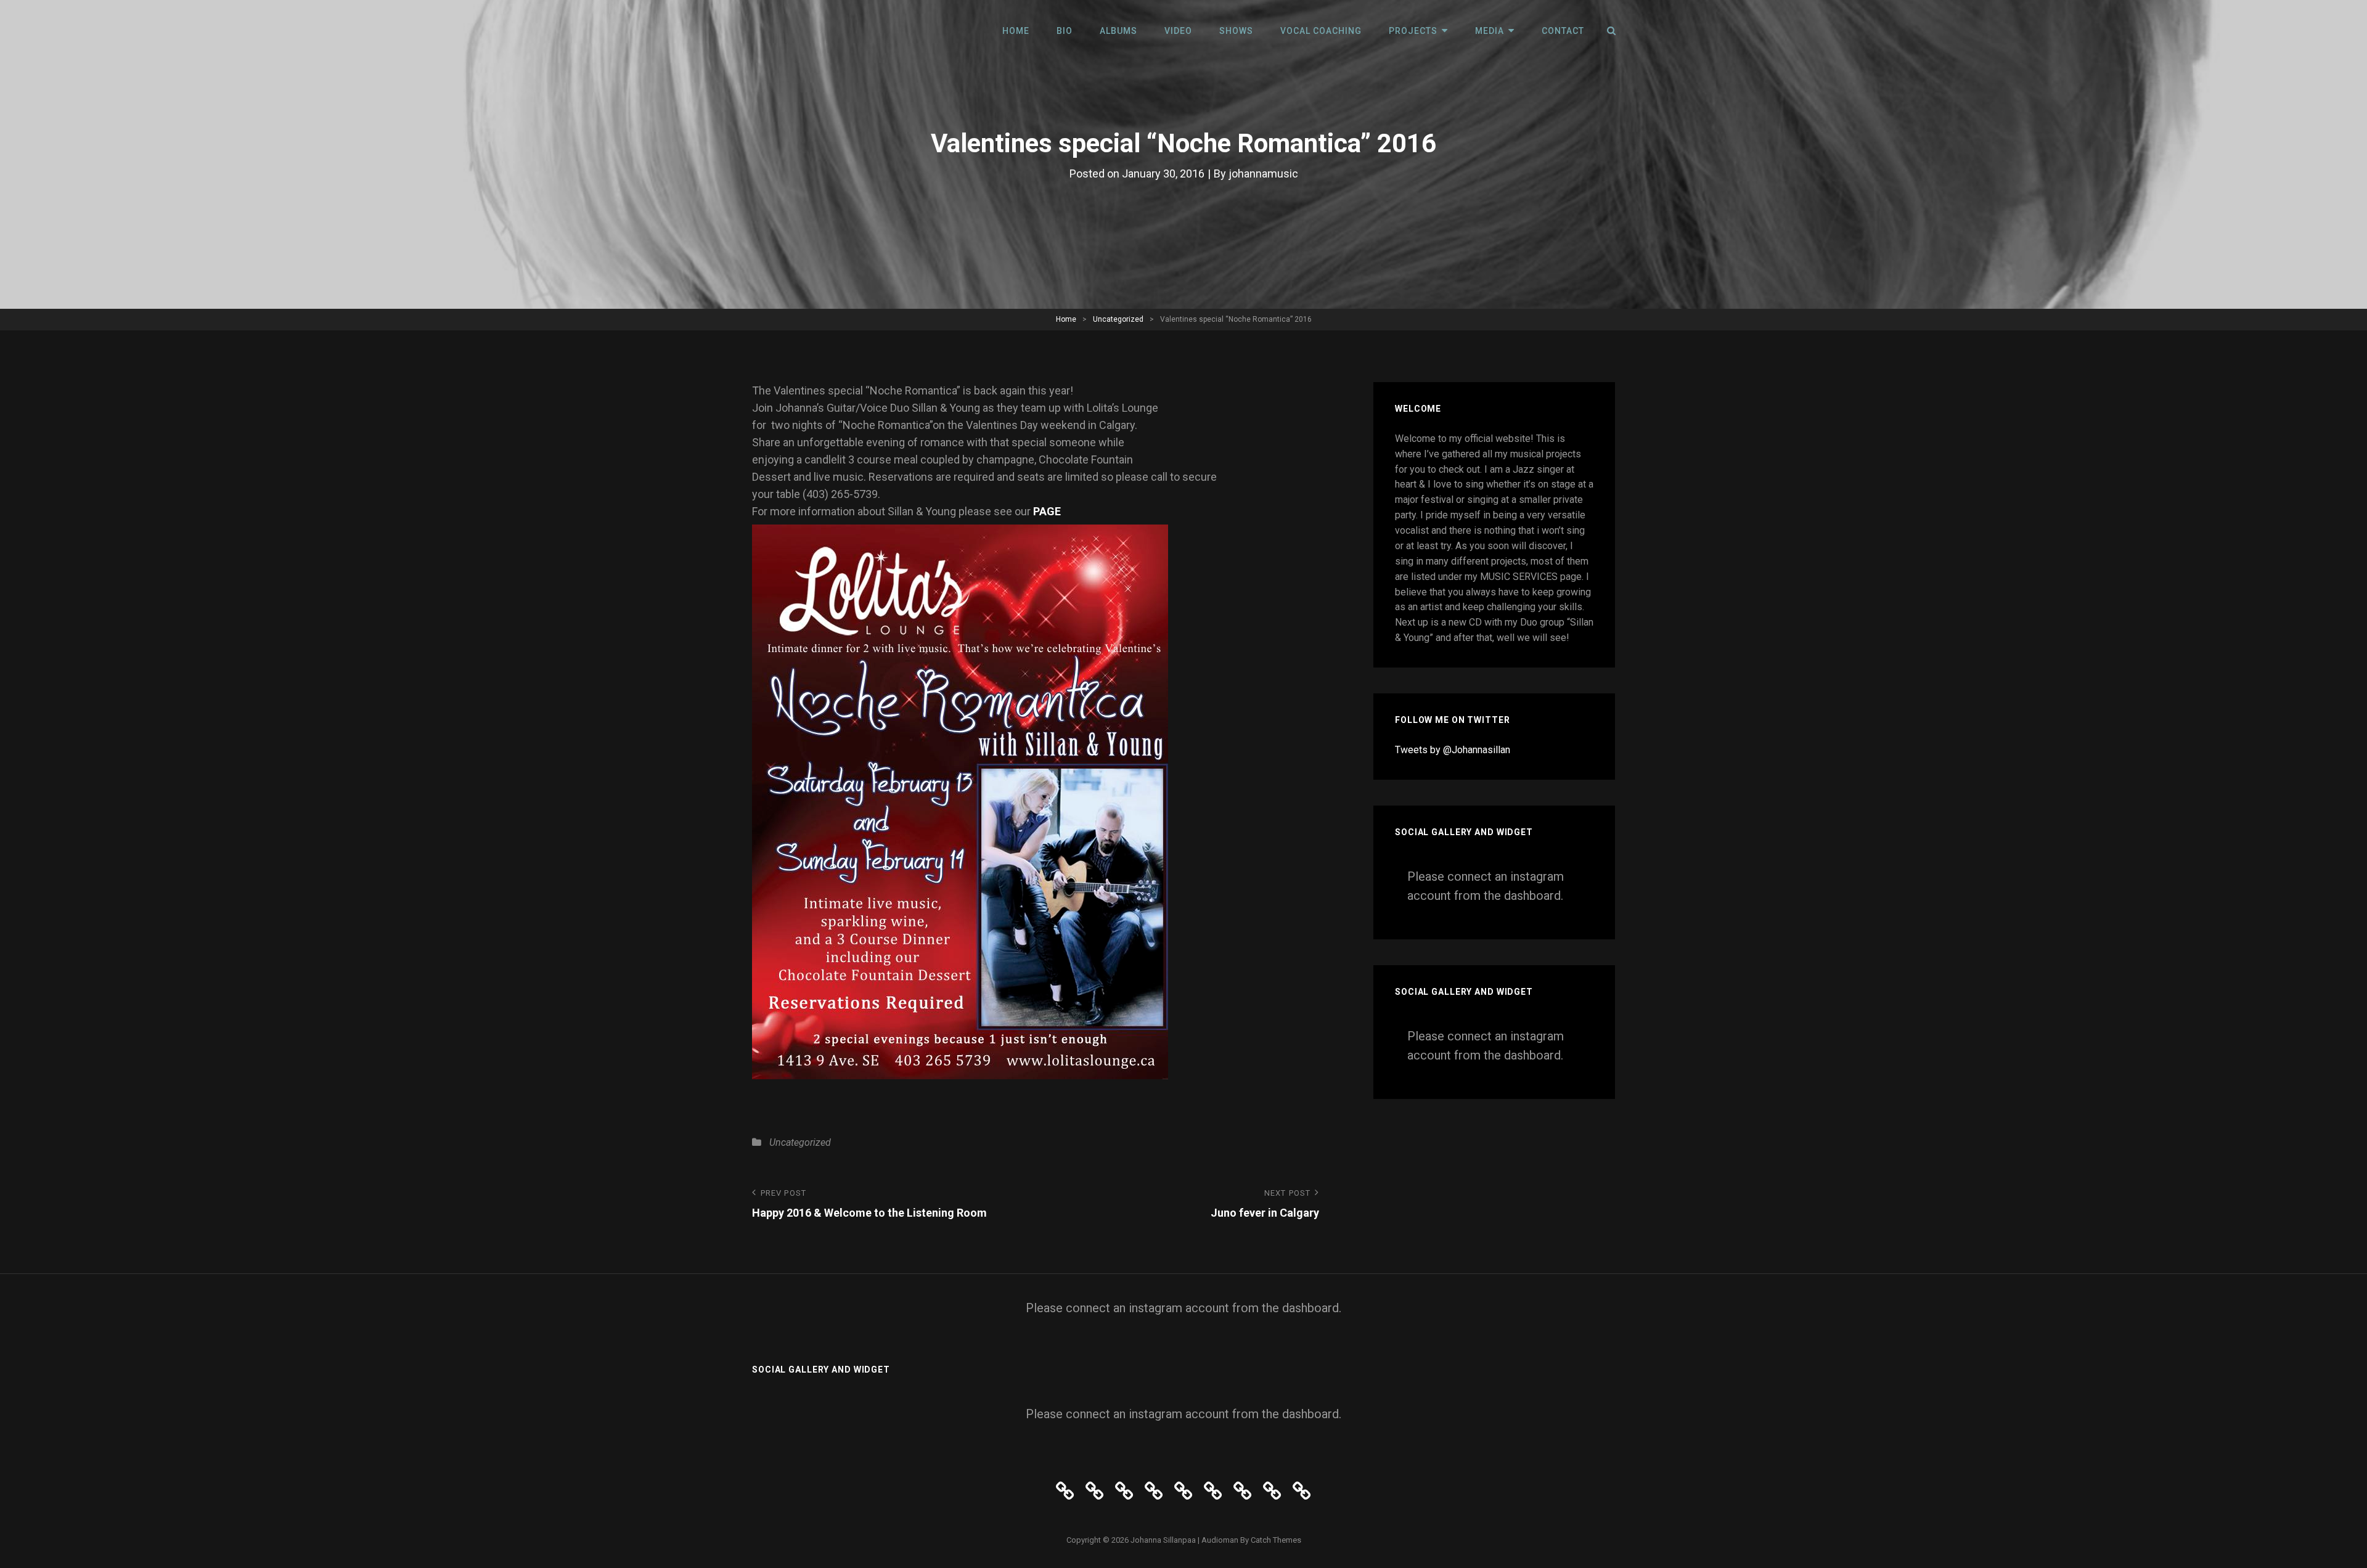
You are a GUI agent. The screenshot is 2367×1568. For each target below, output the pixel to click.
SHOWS (1236, 31)
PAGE (1047, 511)
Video (1178, 31)
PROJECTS (1413, 31)
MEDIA (1490, 31)
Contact (1563, 31)
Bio (1065, 31)
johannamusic (1263, 174)
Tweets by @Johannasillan (1453, 750)
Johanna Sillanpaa (1163, 1540)
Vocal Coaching (1321, 31)
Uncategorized (1118, 319)
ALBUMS (1118, 31)
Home (1016, 31)
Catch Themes (1276, 1540)
